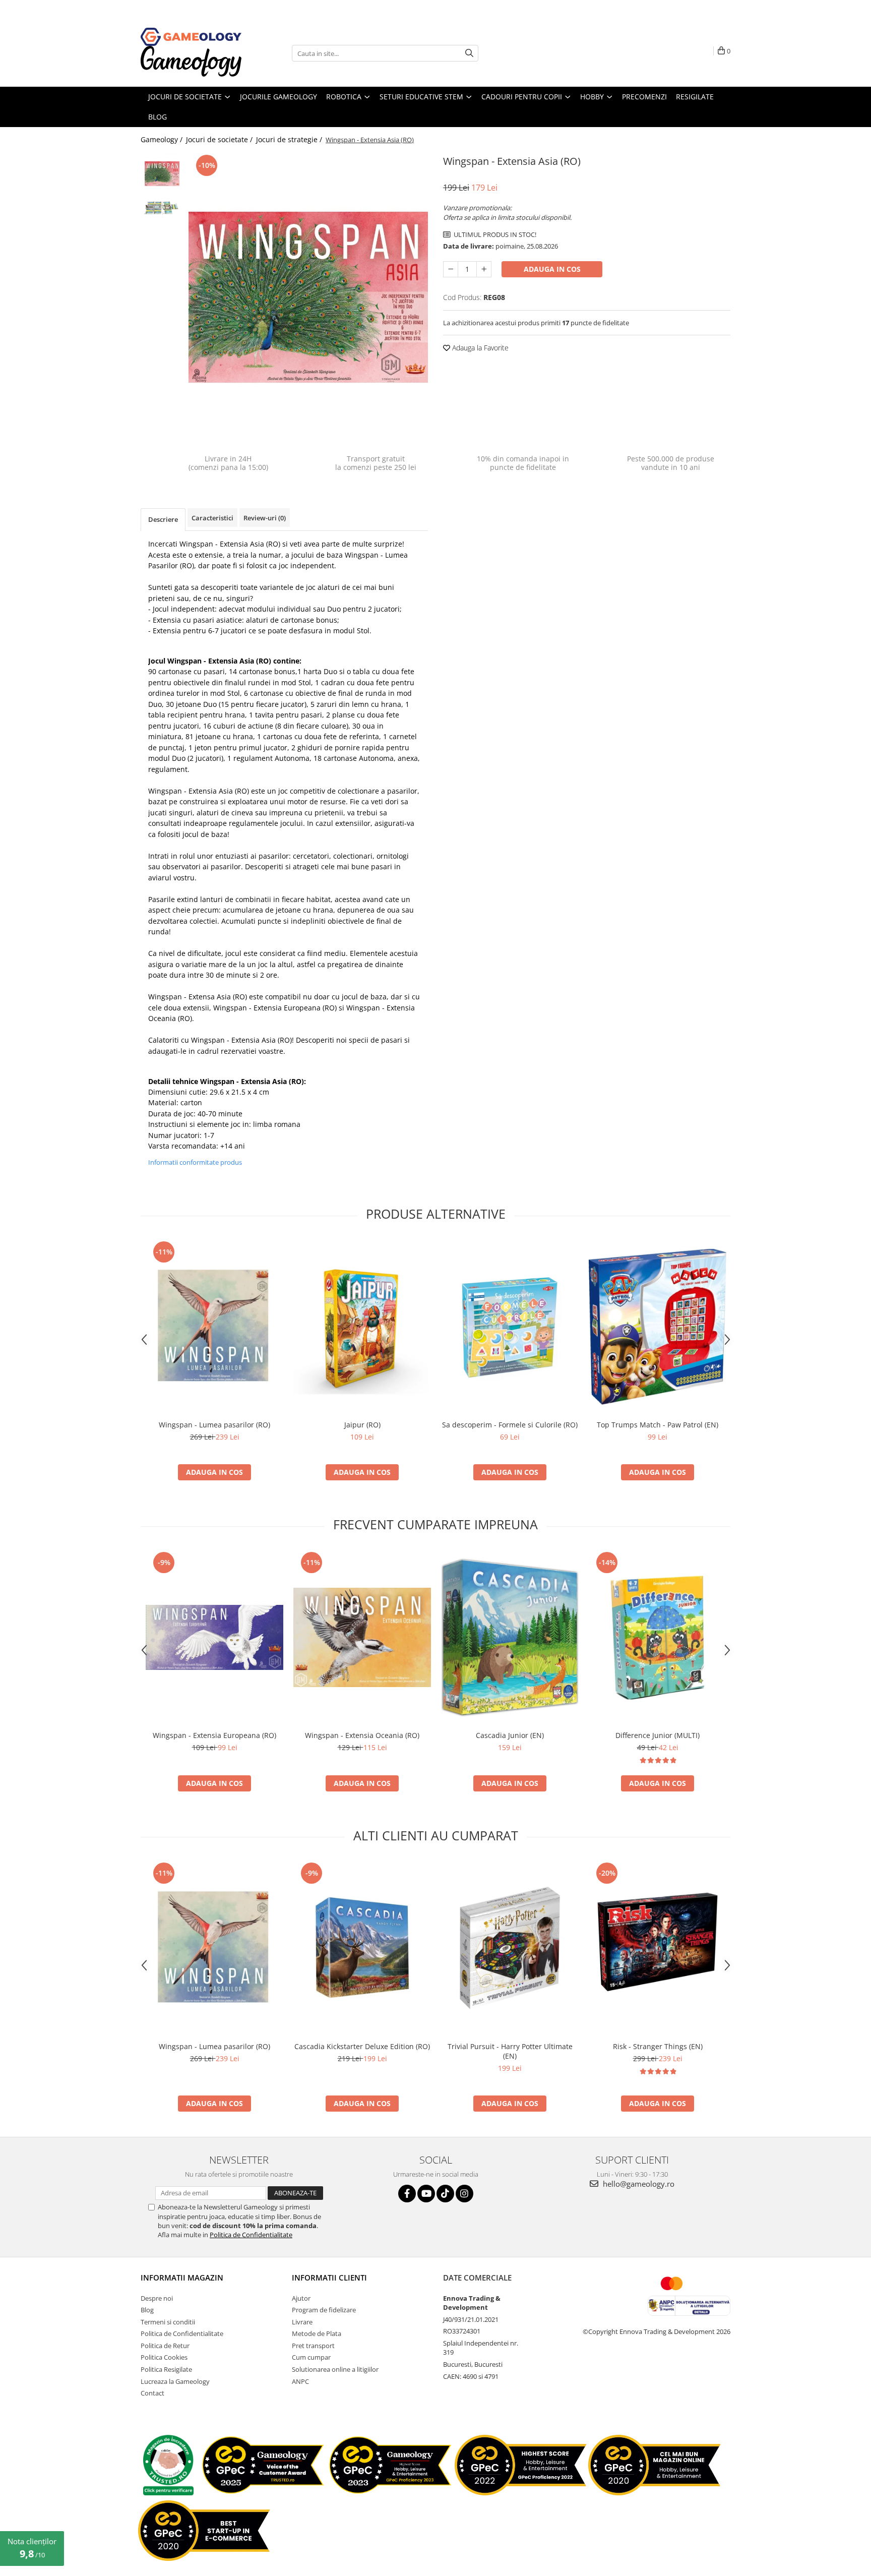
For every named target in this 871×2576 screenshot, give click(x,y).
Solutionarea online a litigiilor (335, 2369)
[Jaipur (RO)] (362, 1327)
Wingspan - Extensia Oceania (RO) (362, 1735)
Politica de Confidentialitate (251, 2235)
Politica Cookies (164, 2357)
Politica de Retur (165, 2346)
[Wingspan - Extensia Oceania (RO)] (362, 1637)
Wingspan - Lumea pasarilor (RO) (214, 1425)
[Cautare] (469, 53)
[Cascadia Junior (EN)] (510, 1637)
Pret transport (313, 2346)
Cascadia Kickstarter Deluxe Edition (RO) (362, 2046)
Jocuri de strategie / (290, 139)
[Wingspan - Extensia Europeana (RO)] (214, 1637)
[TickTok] (445, 2194)
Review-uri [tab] (265, 518)
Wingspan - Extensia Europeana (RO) (275, 1008)
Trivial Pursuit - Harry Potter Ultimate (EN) (510, 2051)
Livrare (302, 2322)
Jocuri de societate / (220, 139)
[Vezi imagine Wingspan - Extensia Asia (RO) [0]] (162, 174)
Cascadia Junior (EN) (510, 1735)
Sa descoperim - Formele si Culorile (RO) (510, 1425)
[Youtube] (426, 2194)
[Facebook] (407, 2194)
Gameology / (163, 139)
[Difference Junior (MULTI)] (658, 1637)
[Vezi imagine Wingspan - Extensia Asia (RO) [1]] (162, 208)
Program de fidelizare (324, 2310)
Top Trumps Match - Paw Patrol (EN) (658, 1425)
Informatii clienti (329, 2278)
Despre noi (157, 2298)
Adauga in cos (552, 269)
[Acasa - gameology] (191, 37)
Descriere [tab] (163, 519)
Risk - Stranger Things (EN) (658, 2046)
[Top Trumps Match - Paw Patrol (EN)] (658, 1327)
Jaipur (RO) (362, 1425)
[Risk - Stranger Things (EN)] (658, 1948)
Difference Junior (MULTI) (658, 1735)
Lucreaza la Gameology (175, 2381)
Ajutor (301, 2298)
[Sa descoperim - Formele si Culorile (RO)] (510, 1327)
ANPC (300, 2381)
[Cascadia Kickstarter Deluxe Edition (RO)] (362, 1948)
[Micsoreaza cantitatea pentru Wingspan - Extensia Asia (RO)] (451, 269)
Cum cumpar (311, 2357)
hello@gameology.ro (638, 2184)
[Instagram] (464, 2194)
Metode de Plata (317, 2333)
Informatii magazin (182, 2278)
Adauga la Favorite (479, 348)
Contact (152, 2393)
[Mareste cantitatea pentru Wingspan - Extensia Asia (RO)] (484, 269)
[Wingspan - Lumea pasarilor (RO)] (214, 1327)
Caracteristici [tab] (212, 518)
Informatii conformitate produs (195, 1162)
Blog (147, 2310)
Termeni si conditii (168, 2322)
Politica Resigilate (166, 2369)
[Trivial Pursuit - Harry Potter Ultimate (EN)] (510, 1948)
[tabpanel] (308, 297)
